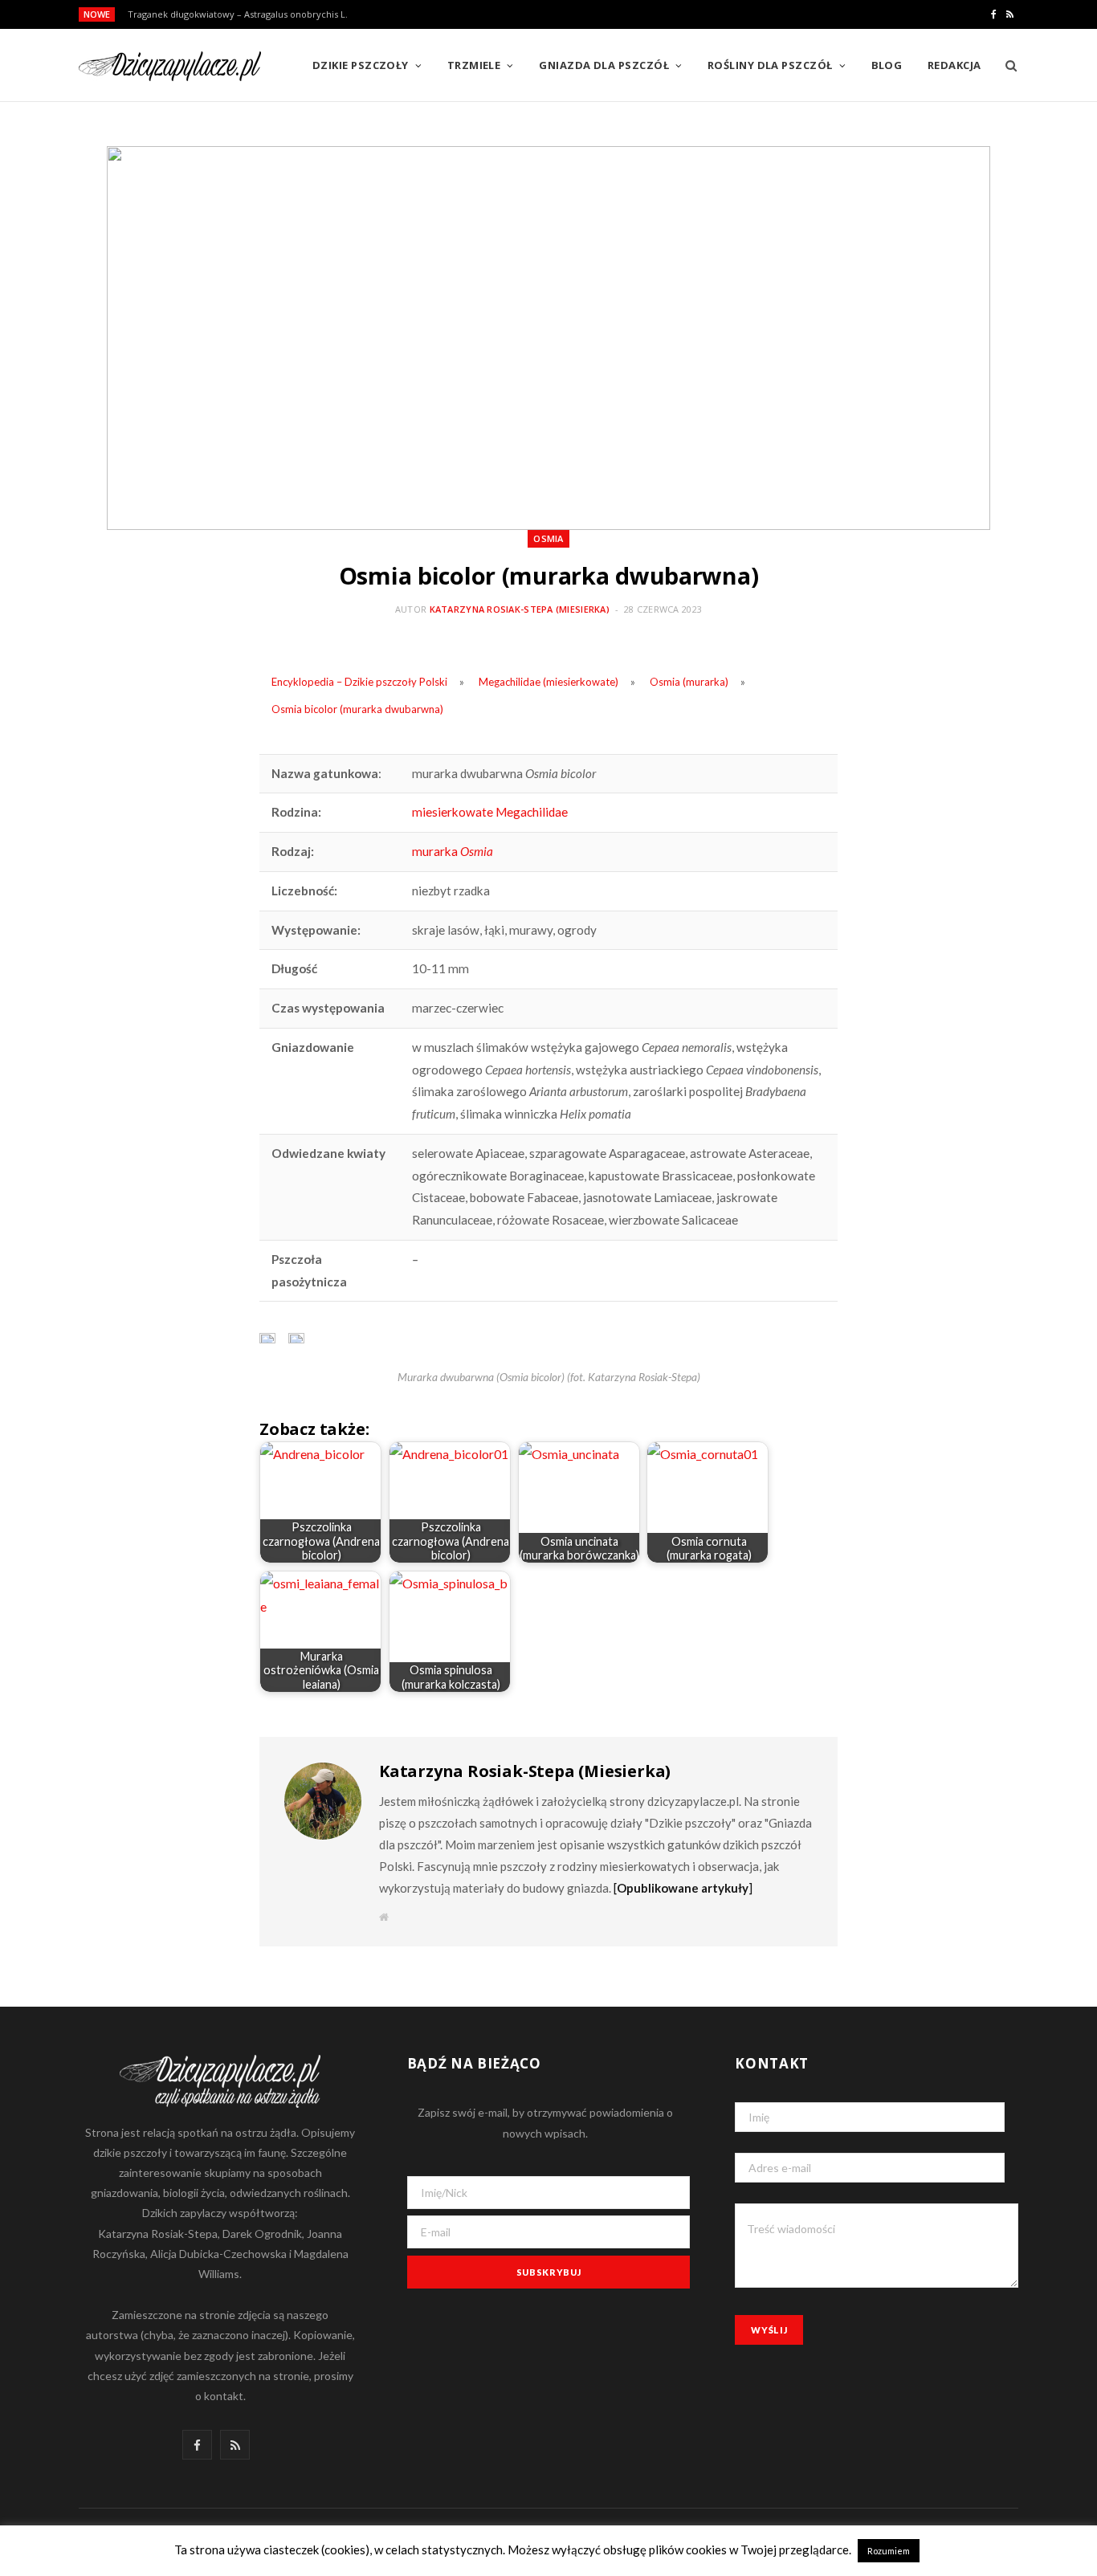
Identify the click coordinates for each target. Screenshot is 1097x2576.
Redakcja (954, 65)
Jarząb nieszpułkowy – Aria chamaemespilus (222, 14)
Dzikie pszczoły (361, 65)
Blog (887, 65)
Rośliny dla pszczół (770, 65)
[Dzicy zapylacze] (170, 66)
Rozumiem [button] (889, 2551)
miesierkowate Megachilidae (490, 812)
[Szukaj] (1006, 65)
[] (683, 1888)
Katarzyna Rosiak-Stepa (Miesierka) (520, 609)
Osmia (548, 538)
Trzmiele (474, 65)
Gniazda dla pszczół (604, 65)
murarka (453, 851)
